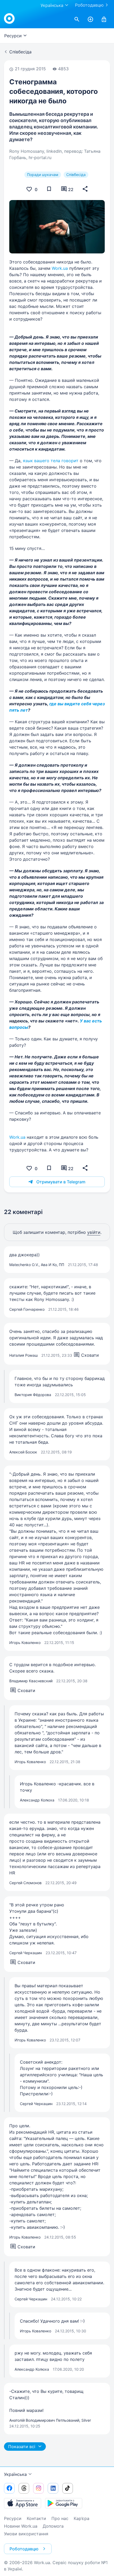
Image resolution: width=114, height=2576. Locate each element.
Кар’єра (82, 2518)
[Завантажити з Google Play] (64, 2503)
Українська (15, 2474)
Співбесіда (76, 175)
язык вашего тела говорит (51, 461)
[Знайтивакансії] (77, 20)
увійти (94, 1232)
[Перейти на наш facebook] (9, 2488)
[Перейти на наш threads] (24, 2488)
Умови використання (26, 2534)
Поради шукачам (43, 175)
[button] (85, 189)
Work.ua (60, 268)
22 (70, 189)
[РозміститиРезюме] (90, 20)
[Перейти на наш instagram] (38, 2488)
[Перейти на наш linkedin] (53, 2488)
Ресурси (13, 2518)
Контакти (36, 2518)
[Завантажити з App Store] (23, 2503)
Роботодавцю (89, 5)
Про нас (60, 2518)
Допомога (53, 2526)
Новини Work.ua (21, 2526)
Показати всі (22, 2447)
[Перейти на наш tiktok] (68, 2488)
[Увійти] (104, 20)
